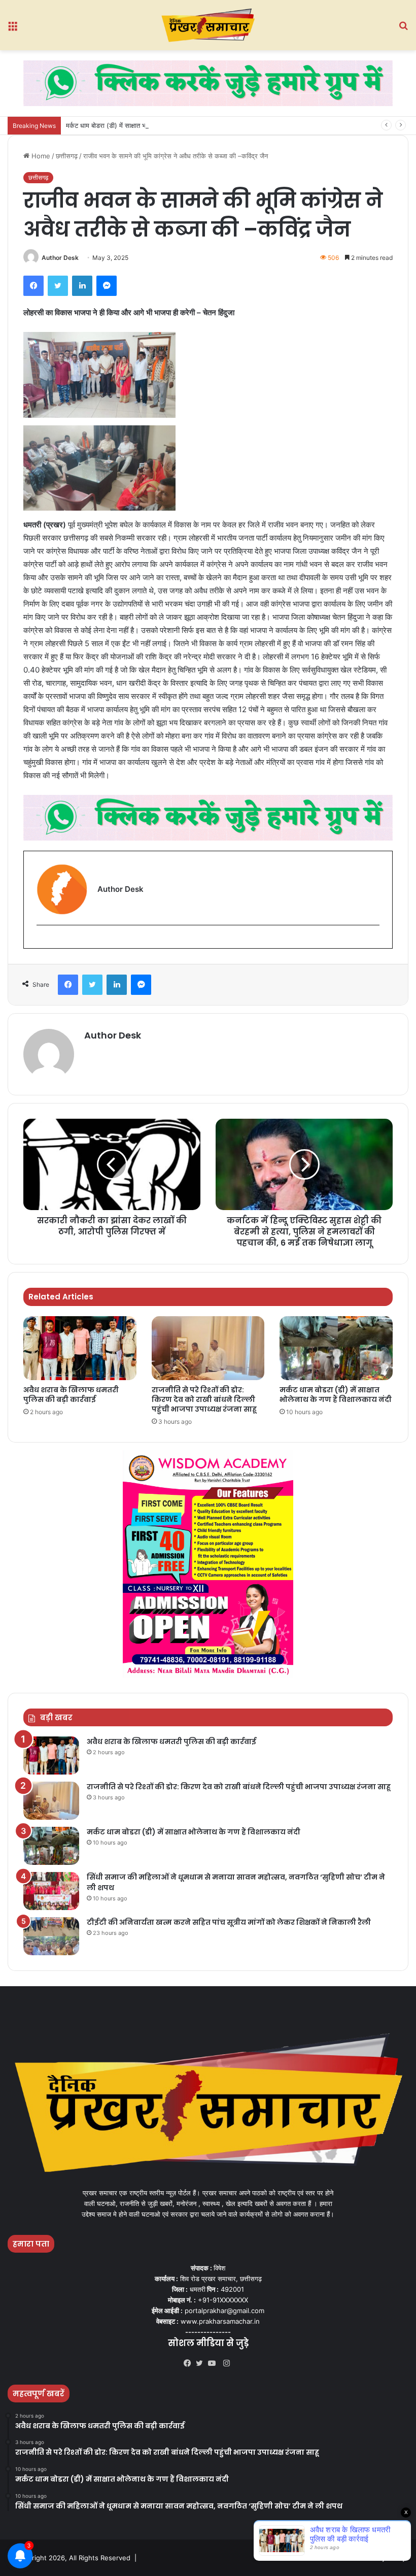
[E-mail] (42, 942)
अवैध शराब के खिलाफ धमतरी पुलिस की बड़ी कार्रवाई (71, 1395)
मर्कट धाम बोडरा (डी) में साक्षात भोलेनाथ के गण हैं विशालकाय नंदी (144, 125)
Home (40, 156)
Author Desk (60, 258)
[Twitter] (202, 2363)
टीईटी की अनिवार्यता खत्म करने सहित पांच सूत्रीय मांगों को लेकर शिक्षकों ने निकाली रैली (229, 1922)
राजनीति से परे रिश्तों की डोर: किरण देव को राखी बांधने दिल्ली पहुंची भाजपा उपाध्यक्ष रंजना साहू (204, 1399)
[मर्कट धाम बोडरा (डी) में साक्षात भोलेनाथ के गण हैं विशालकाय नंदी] (336, 1348)
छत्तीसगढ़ (67, 156)
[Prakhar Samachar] (208, 25)
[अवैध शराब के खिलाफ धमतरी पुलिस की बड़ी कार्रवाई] (80, 1348)
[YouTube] (214, 2363)
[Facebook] (190, 2363)
